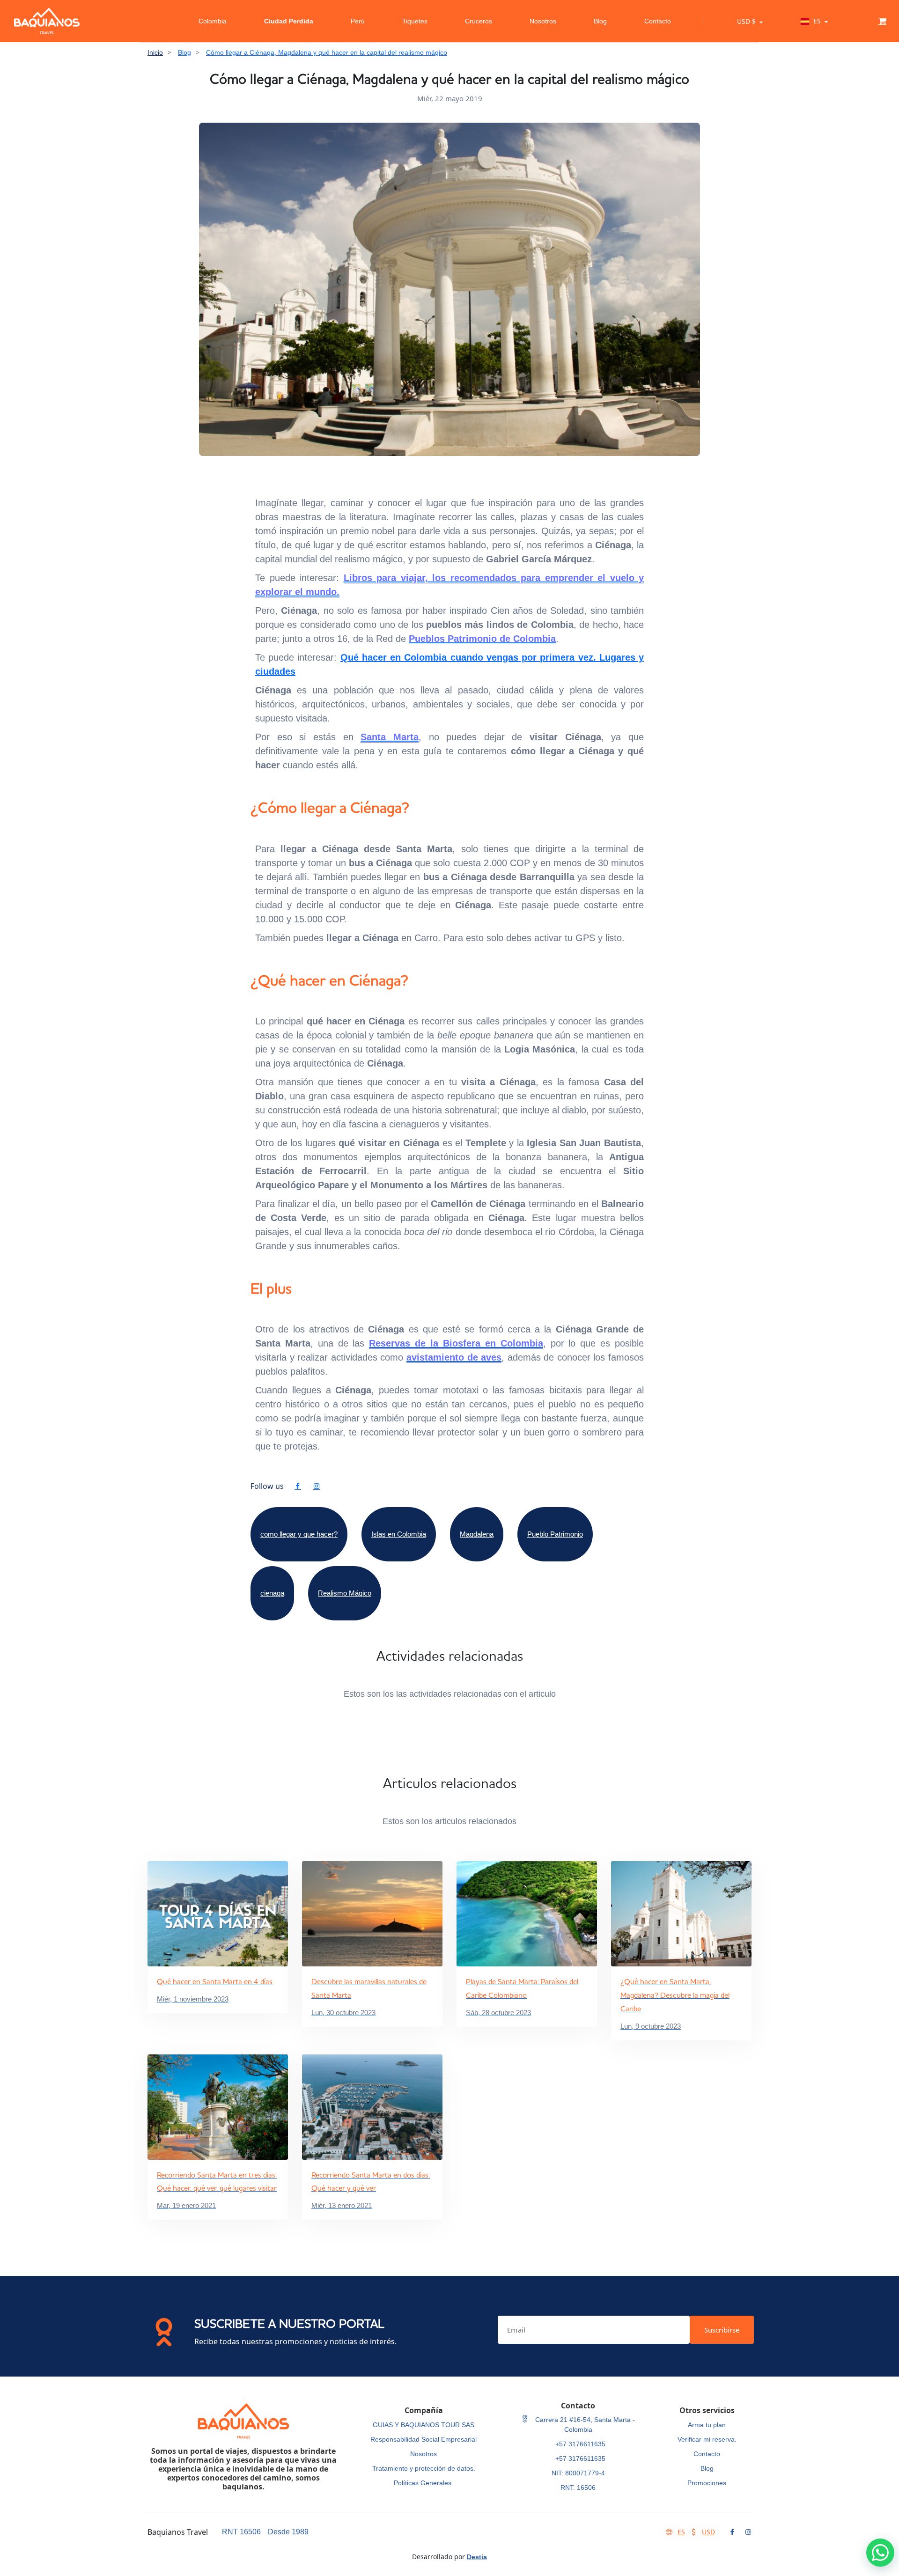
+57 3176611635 (580, 2444)
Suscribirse (722, 2330)
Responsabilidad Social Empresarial (424, 2439)
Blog (600, 21)
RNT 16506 (241, 2532)
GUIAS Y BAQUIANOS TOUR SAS (424, 2425)
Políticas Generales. (424, 2483)
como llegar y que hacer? (299, 1534)
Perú (358, 21)
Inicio (155, 52)
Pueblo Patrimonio (555, 1534)
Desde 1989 (288, 2532)
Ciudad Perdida (289, 21)
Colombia (213, 21)
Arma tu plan (707, 2425)
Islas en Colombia (399, 1534)
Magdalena (477, 1534)
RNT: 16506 (578, 2488)
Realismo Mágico (345, 1593)
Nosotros (543, 21)
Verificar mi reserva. (707, 2439)
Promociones (707, 2483)
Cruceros (479, 21)
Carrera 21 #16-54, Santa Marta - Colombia (584, 2425)
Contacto (658, 21)
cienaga (272, 1593)
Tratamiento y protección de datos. (424, 2468)
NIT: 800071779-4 (578, 2473)
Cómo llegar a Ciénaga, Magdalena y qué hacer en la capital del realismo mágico (327, 52)
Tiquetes (415, 21)
